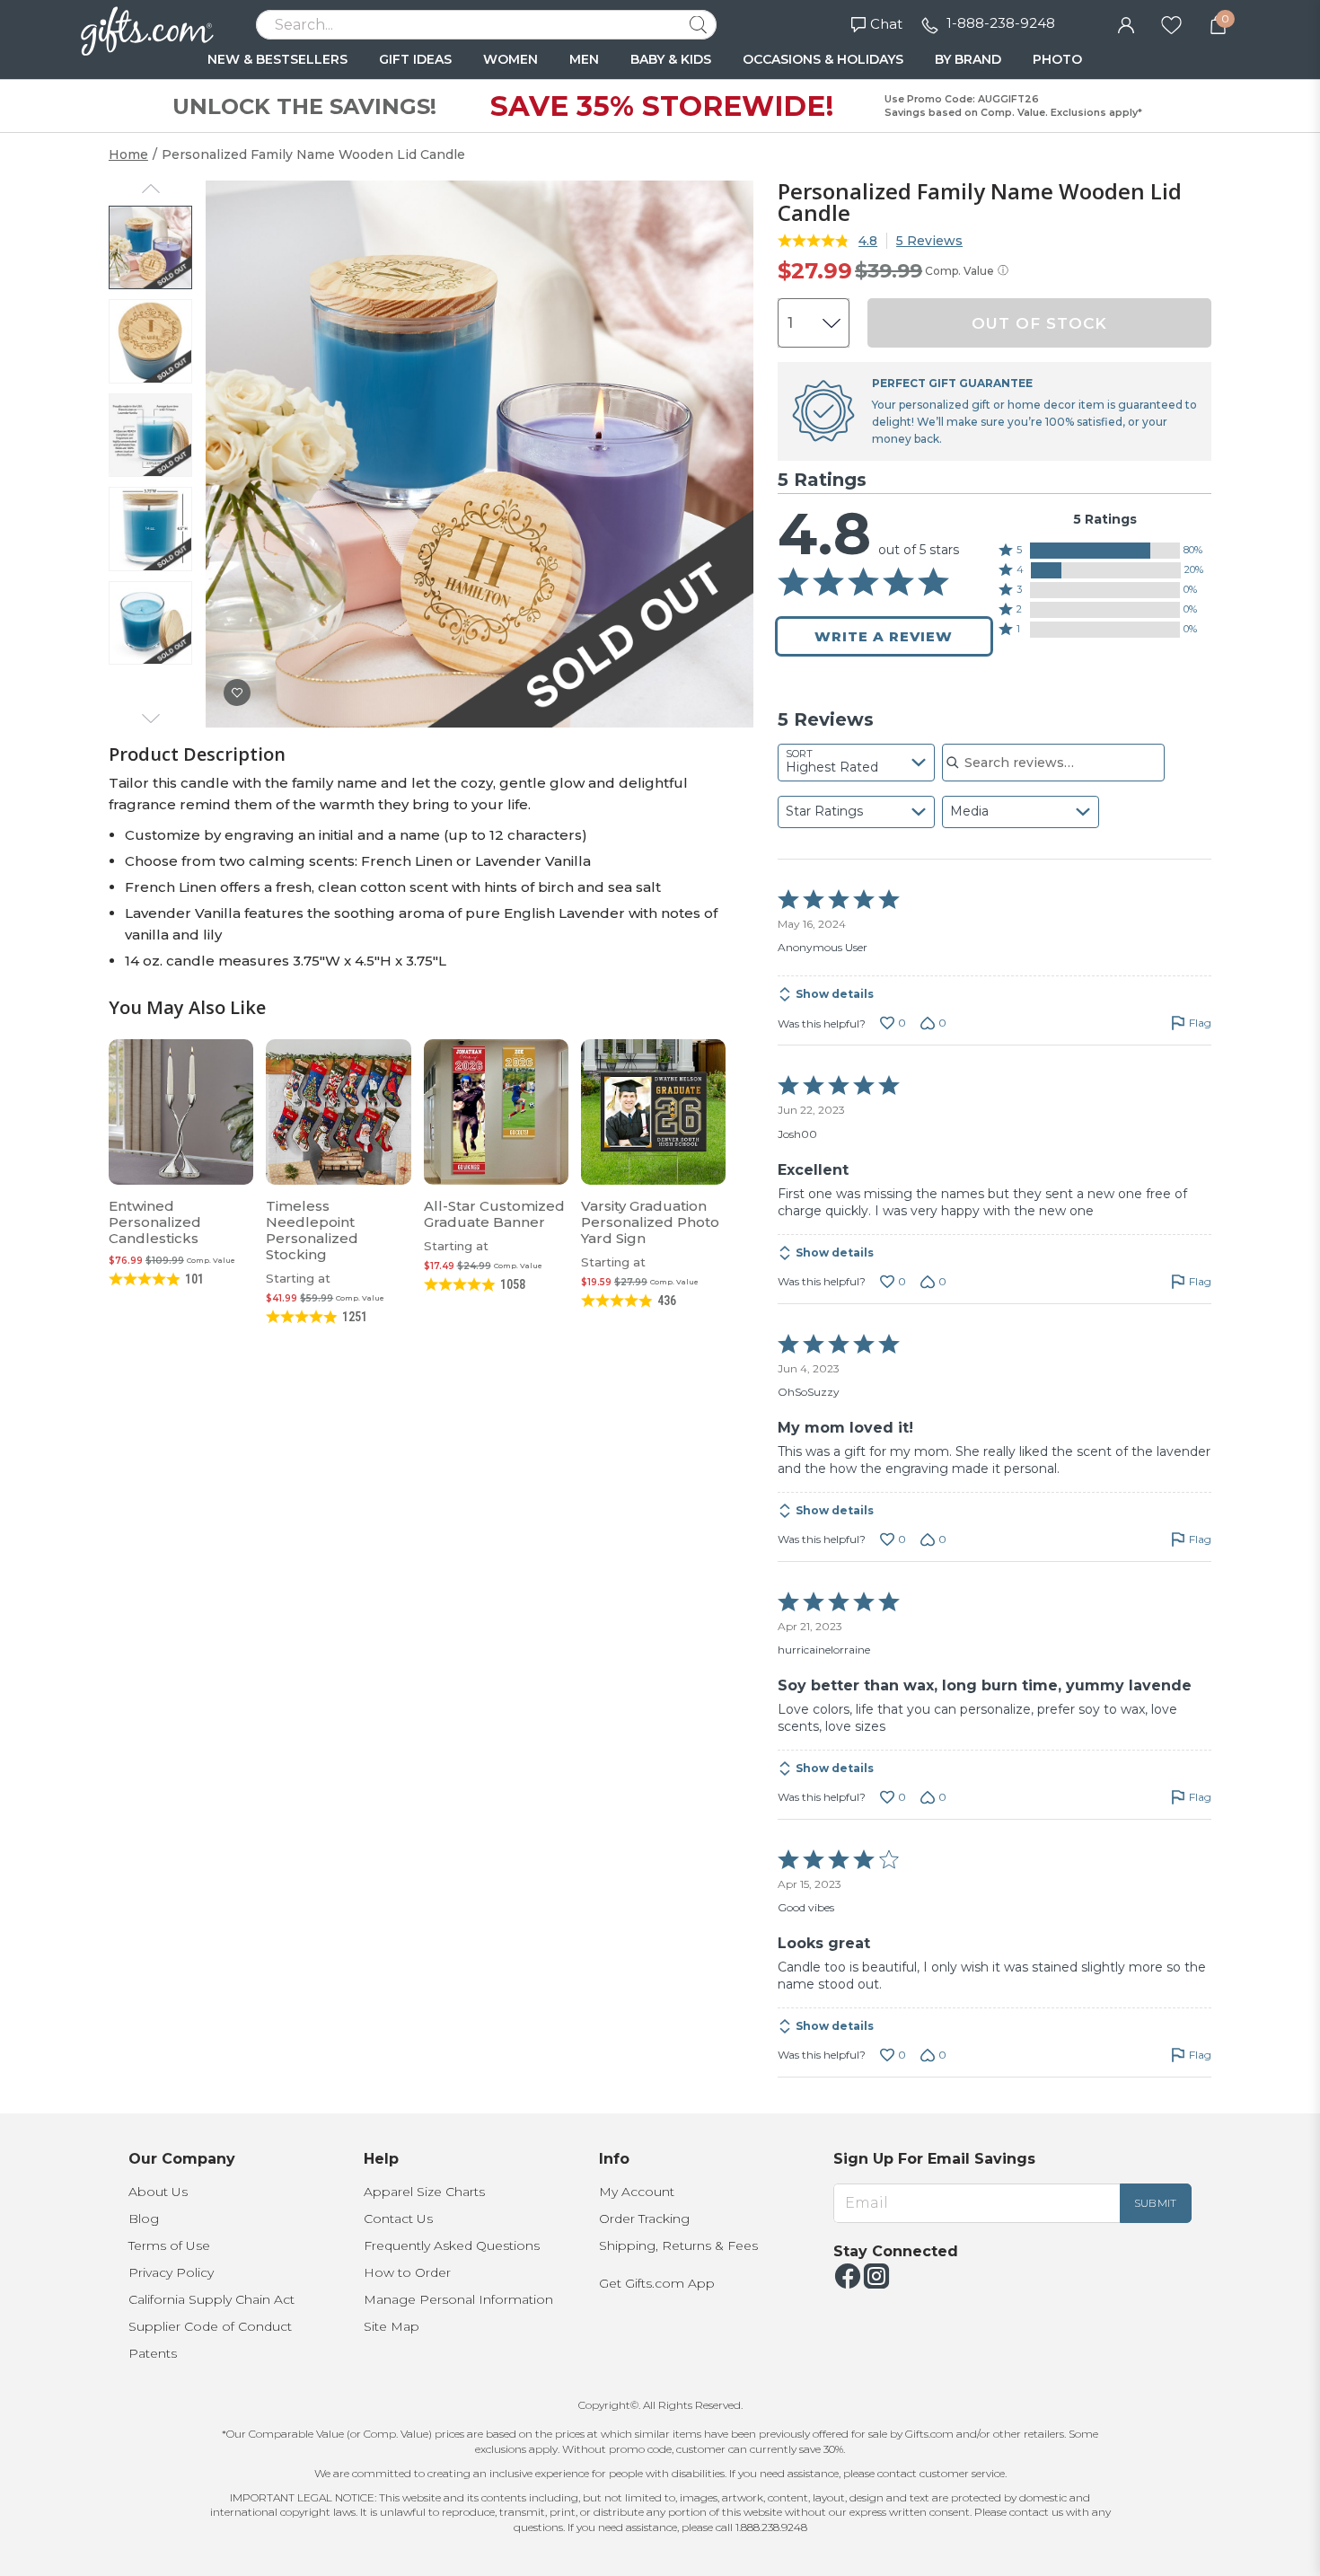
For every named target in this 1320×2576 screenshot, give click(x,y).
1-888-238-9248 (1001, 23)
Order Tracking (644, 2219)
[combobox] (856, 763)
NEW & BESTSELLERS (277, 59)
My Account (637, 2192)
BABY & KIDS (671, 59)
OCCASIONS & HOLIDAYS (823, 59)
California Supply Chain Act (211, 2299)
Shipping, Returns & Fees (678, 2245)
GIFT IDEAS (415, 59)
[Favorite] (1171, 23)
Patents (153, 2353)
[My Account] (1126, 23)
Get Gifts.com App (657, 2283)
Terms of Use (169, 2245)
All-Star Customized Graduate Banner (494, 1214)
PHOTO (1057, 59)
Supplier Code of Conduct (210, 2326)
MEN (584, 59)
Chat (886, 24)
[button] (1105, 551)
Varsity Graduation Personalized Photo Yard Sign (650, 1222)
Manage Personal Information (458, 2299)
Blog (144, 2219)
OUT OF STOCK (1039, 323)
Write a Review (884, 636)
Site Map (392, 2326)
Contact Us (398, 2219)
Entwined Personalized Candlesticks (155, 1222)
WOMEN (510, 59)
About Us (158, 2192)
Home (128, 154)
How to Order (407, 2272)
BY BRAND (968, 59)
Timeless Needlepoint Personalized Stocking (312, 1230)
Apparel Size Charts (424, 2192)
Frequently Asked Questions (452, 2245)
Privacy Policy (171, 2272)
